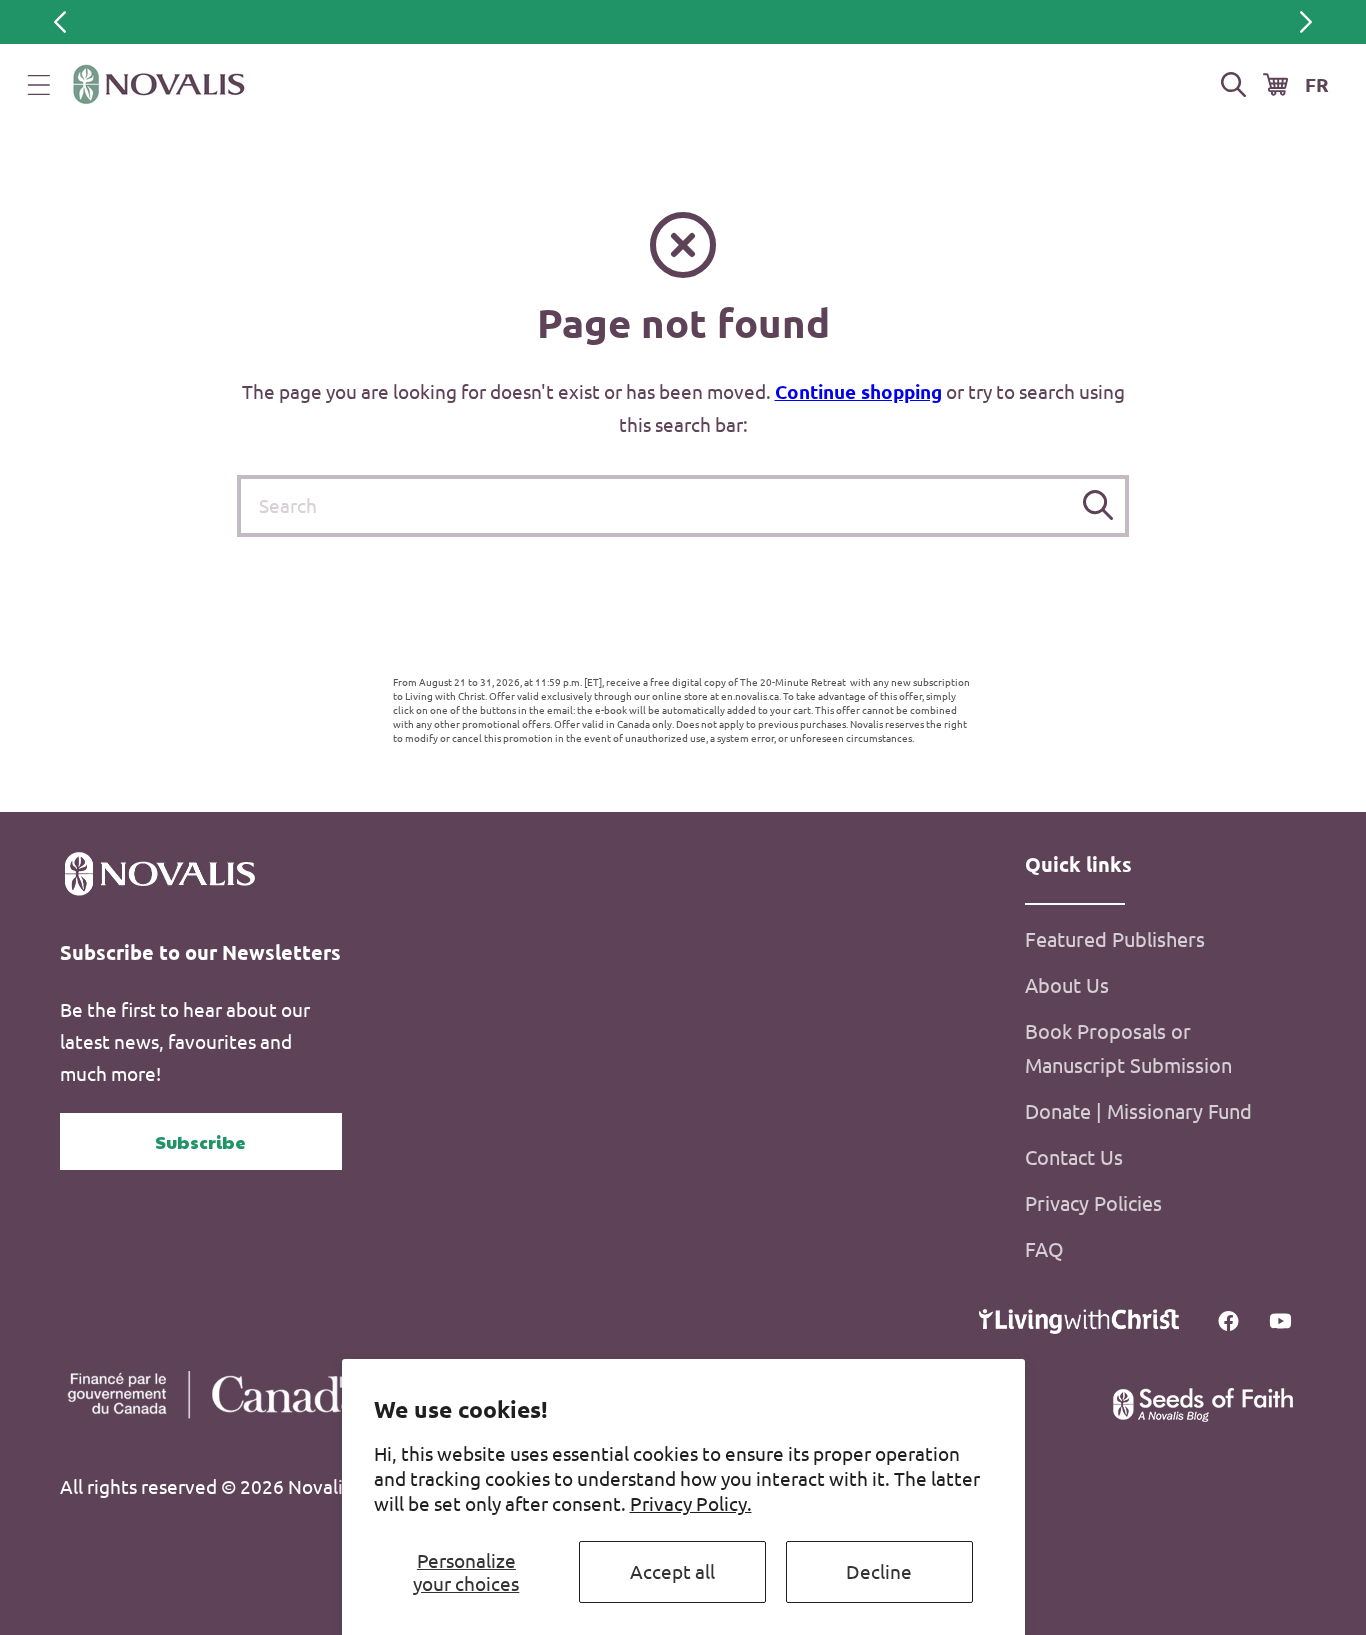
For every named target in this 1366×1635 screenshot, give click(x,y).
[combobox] (682, 506)
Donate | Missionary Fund (1138, 1110)
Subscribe (200, 1141)
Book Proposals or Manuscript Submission (1128, 1047)
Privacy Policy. (691, 1503)
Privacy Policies (1093, 1202)
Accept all (672, 1571)
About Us (1067, 984)
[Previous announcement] (60, 22)
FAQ (1044, 1248)
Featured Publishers (1115, 938)
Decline (879, 1571)
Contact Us (1074, 1156)
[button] (39, 85)
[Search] (1098, 505)
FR (1317, 84)
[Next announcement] (1306, 22)
